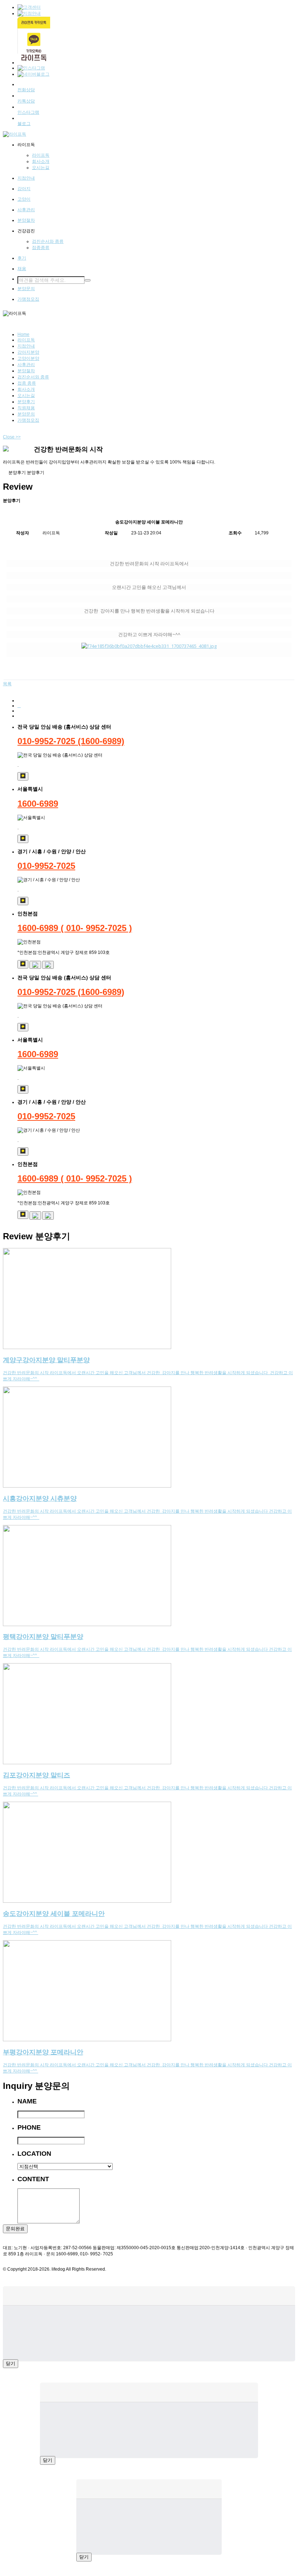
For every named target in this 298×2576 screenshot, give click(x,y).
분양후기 (26, 402)
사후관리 (26, 210)
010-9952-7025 (46, 866)
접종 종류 (27, 383)
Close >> (12, 437)
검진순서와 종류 (33, 377)
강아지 (24, 189)
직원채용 (26, 408)
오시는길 (26, 396)
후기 (22, 258)
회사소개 (26, 389)
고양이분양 (28, 358)
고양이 (24, 199)
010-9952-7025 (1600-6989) (71, 741)
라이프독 (26, 340)
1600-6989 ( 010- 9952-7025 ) (75, 928)
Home (23, 334)
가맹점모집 (28, 299)
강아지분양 (28, 352)
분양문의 (26, 289)
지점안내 (26, 178)
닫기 (11, 2364)
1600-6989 (38, 804)
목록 (7, 684)
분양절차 (26, 220)
